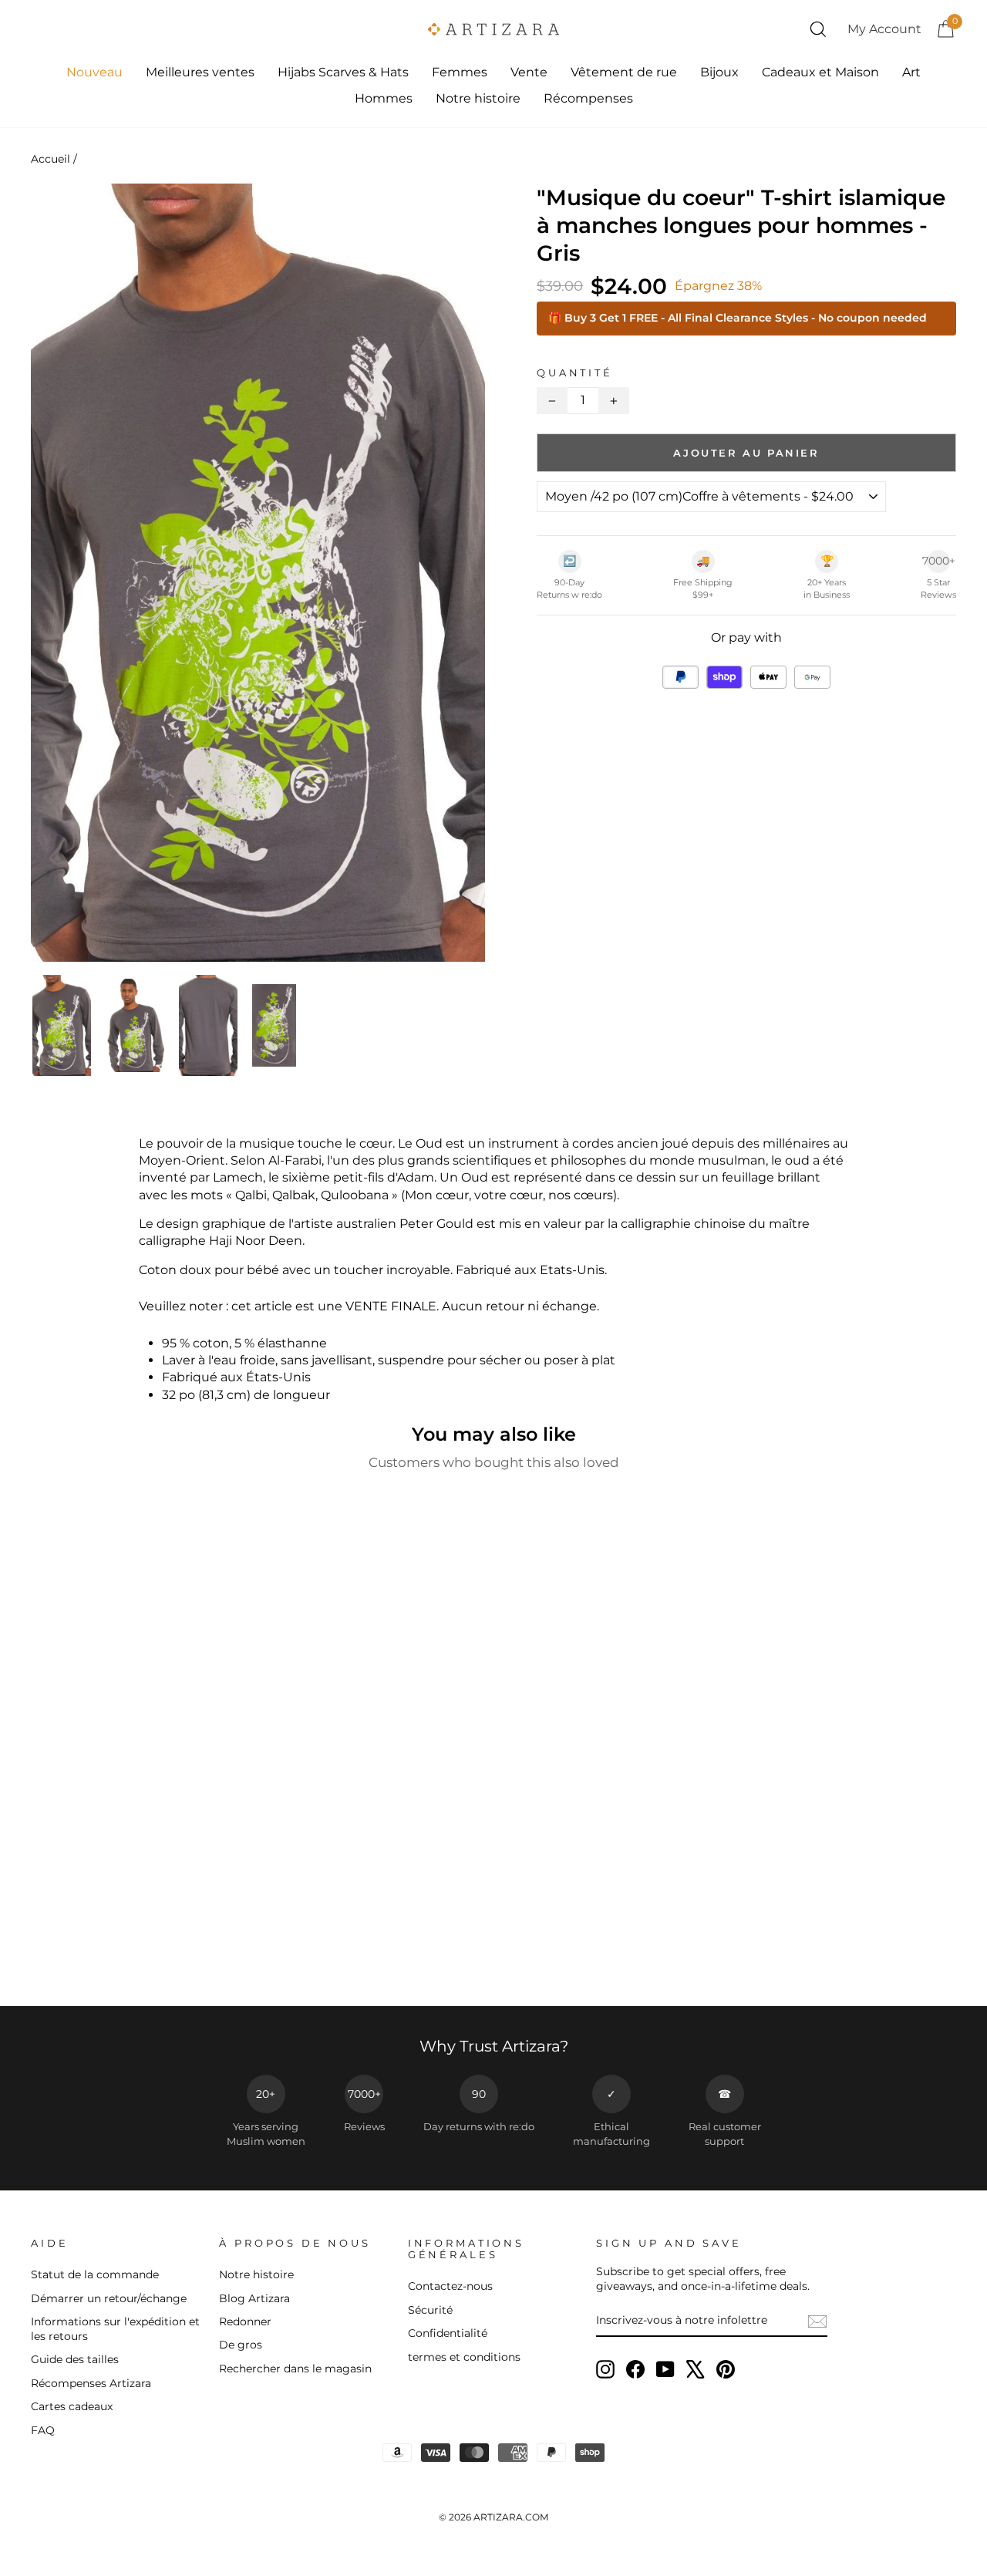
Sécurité (430, 2310)
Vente (529, 72)
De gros (241, 2345)
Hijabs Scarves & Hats (343, 72)
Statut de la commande (95, 2274)
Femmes (460, 72)
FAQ (43, 2430)
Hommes (384, 98)
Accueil (51, 159)
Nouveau (94, 72)
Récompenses (588, 98)
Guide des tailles (75, 2359)
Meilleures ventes (200, 72)
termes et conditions (464, 2357)
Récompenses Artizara (91, 2383)
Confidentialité (448, 2333)
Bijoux (719, 72)
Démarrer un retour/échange (109, 2298)
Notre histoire (478, 98)
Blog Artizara (254, 2298)
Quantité (575, 373)
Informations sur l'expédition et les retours (115, 2329)
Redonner (245, 2321)
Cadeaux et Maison (820, 72)
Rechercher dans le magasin (295, 2369)
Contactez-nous (450, 2286)
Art (911, 72)
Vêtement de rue (624, 72)
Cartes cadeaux (72, 2406)
